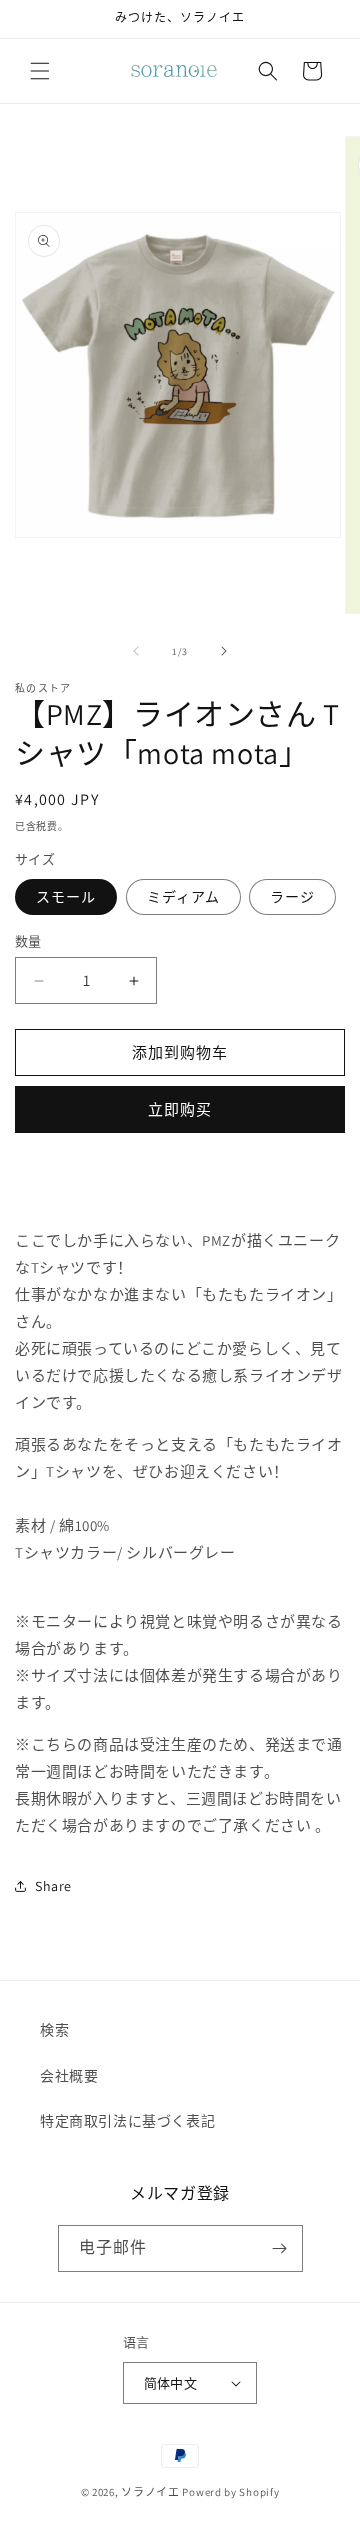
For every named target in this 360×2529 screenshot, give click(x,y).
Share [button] (53, 1886)
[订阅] (280, 2248)
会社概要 (69, 2076)
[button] (40, 71)
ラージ (292, 897)
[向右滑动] (224, 651)
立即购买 (180, 1109)
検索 (54, 2030)
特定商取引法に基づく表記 (127, 2121)
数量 (28, 941)
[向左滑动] (136, 651)
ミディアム (183, 897)
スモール (66, 897)
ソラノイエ (150, 2492)
